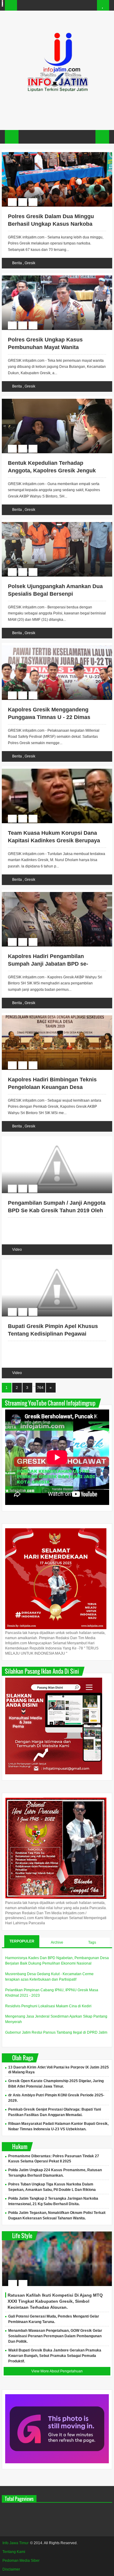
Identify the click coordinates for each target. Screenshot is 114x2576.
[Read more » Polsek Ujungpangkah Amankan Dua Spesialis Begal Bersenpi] (51, 523)
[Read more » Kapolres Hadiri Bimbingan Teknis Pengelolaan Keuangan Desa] (51, 1016)
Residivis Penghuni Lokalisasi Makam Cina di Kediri (48, 2006)
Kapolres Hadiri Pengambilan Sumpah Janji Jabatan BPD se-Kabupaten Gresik (48, 964)
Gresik (30, 263)
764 (40, 1388)
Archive (57, 1942)
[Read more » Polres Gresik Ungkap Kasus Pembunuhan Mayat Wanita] (51, 276)
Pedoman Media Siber (21, 2561)
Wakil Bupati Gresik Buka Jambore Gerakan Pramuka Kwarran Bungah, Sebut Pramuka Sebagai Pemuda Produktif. (55, 2356)
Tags (92, 1942)
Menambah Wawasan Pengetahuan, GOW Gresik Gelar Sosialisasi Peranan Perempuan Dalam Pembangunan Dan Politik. (55, 2336)
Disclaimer (11, 2569)
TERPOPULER (22, 1941)
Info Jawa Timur (16, 2543)
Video (17, 1250)
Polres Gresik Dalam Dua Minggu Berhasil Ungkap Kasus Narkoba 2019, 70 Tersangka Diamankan (51, 224)
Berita (17, 263)
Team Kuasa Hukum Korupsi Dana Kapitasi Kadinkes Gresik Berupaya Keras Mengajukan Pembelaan (54, 840)
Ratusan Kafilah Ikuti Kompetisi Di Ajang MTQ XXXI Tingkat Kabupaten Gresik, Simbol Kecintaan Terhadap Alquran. (55, 2301)
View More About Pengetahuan (57, 2371)
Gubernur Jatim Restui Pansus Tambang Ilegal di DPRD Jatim (56, 2032)
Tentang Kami (14, 2552)
